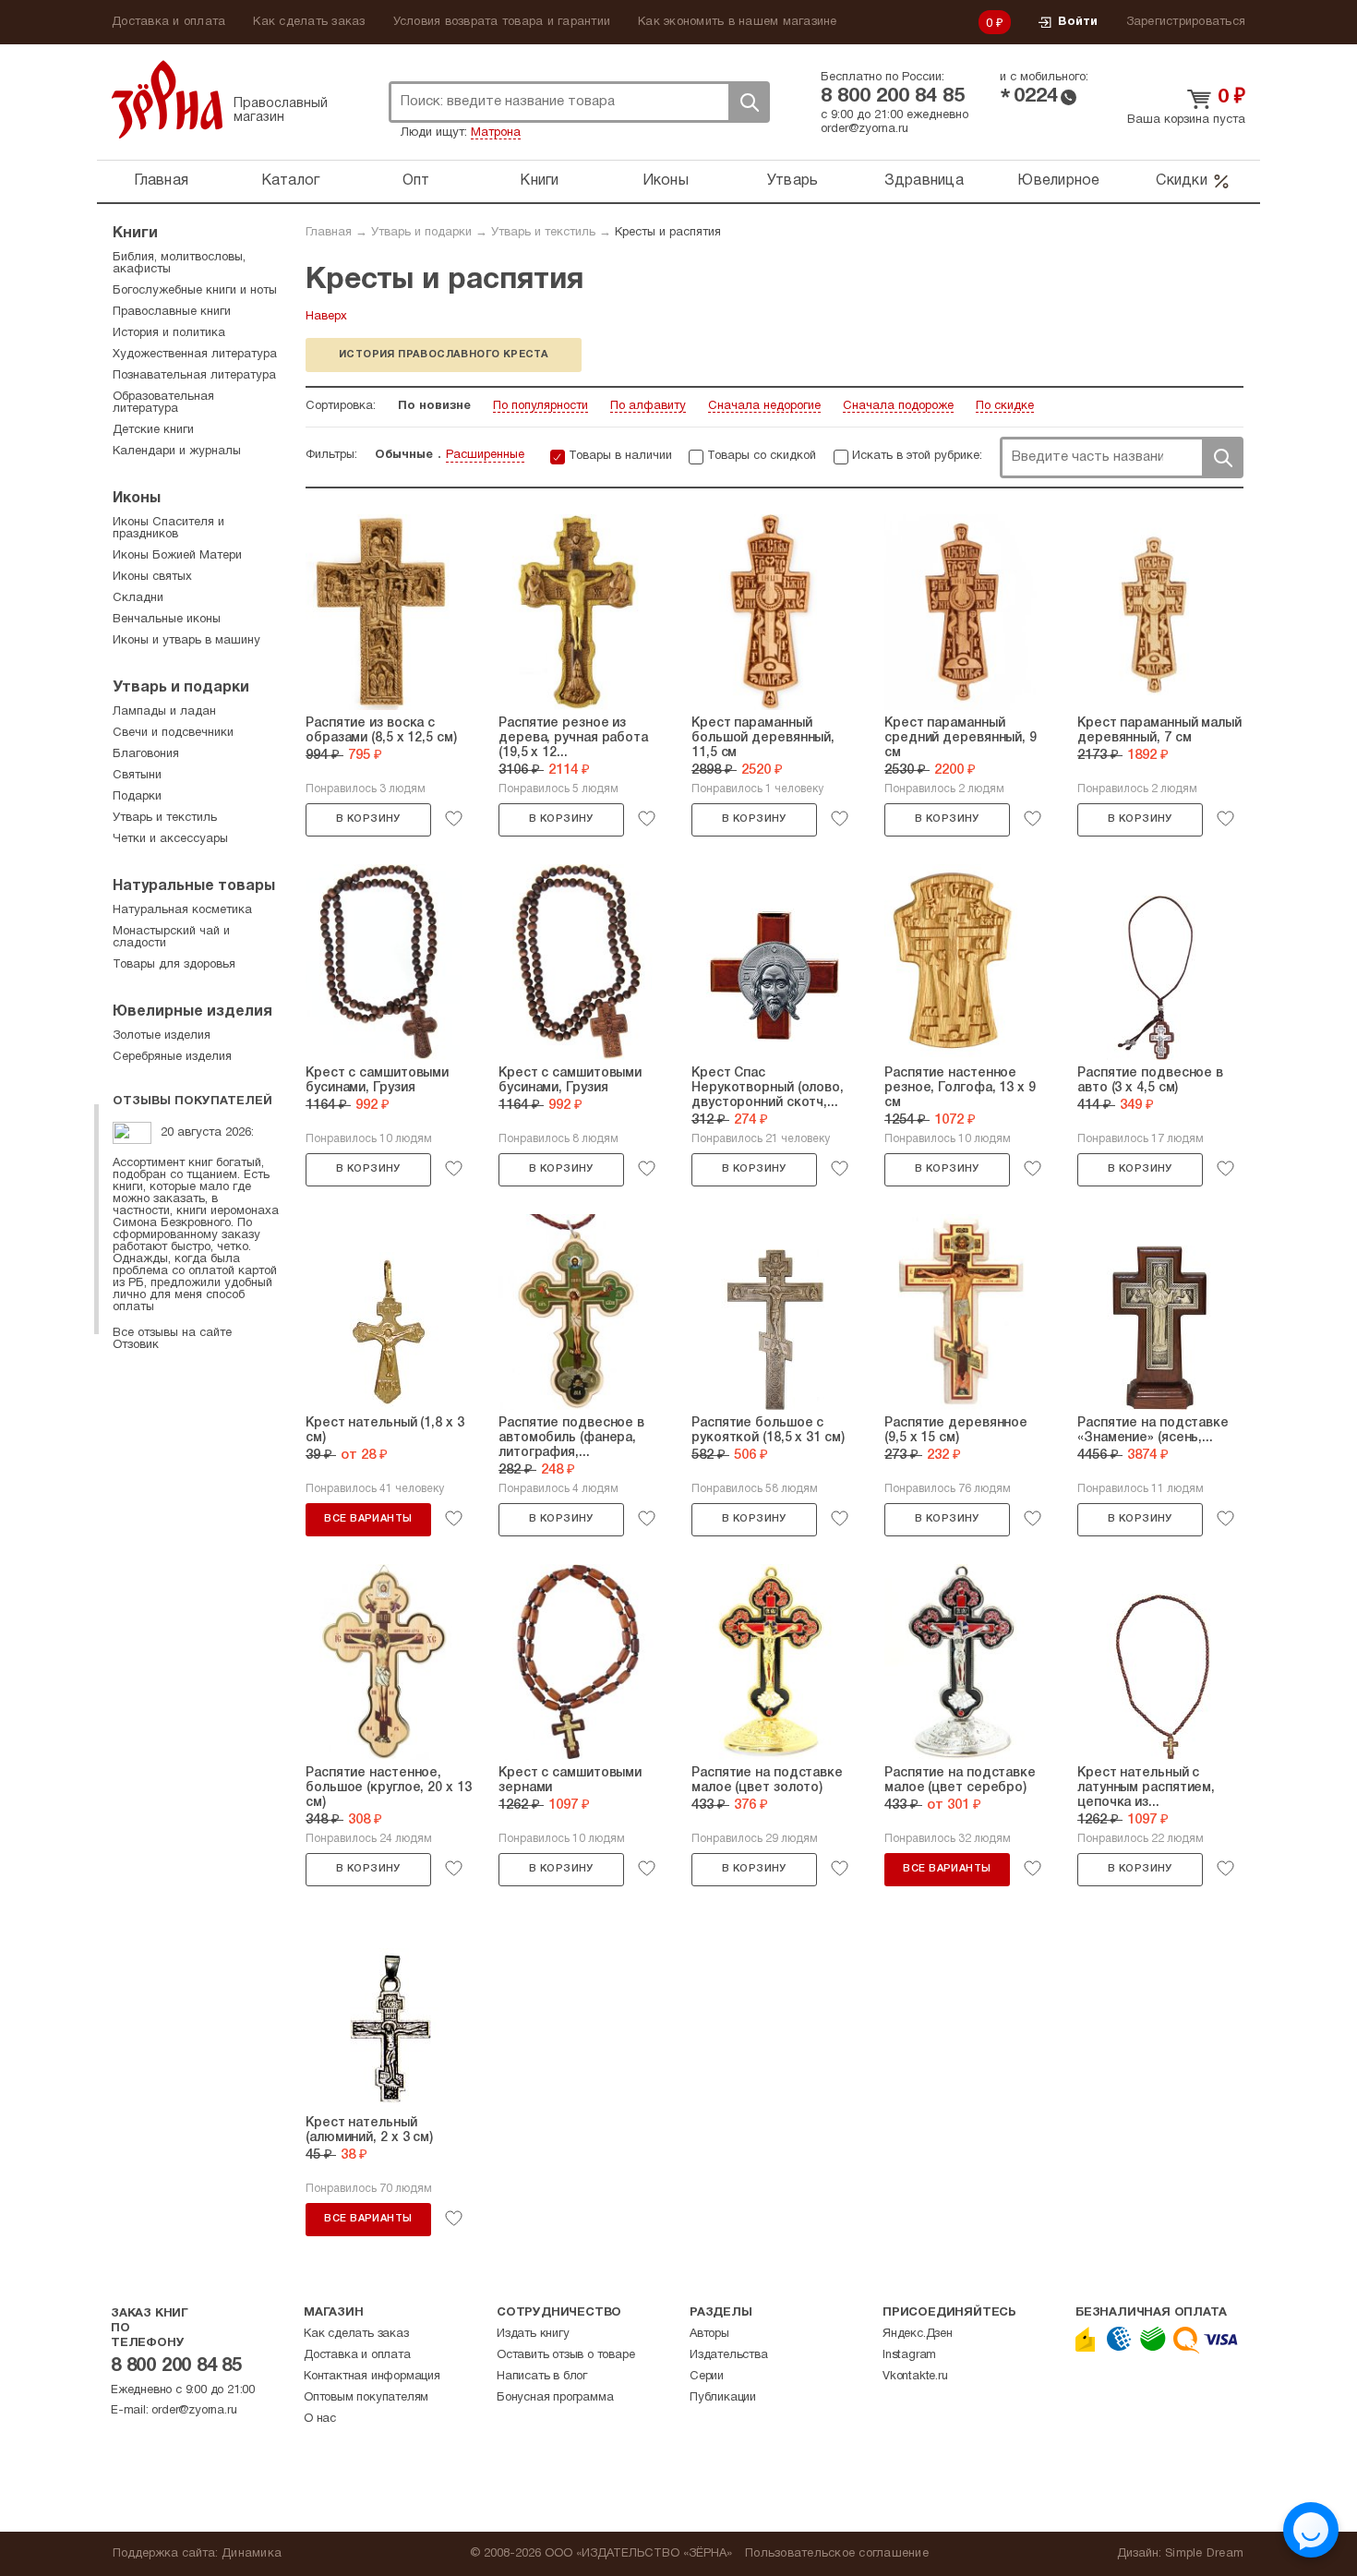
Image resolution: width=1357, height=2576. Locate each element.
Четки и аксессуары (170, 839)
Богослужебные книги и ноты (195, 291)
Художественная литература (195, 355)
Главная (161, 181)
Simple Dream (1204, 2554)
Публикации (723, 2398)
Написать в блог (542, 2377)
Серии (707, 2377)
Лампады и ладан (164, 712)
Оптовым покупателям (366, 2398)
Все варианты (368, 1519)
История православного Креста (444, 355)
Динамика (252, 2554)
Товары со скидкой (762, 456)
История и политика (169, 333)
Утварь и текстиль (543, 233)
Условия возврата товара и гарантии (502, 22)
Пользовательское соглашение (837, 2554)
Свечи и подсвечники (173, 733)
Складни (138, 598)
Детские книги (153, 430)
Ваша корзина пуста (1186, 120)
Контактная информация (372, 2377)
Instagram (909, 2355)
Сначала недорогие (764, 406)
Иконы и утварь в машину (186, 641)
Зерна (167, 99)
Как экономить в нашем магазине (738, 22)
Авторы (709, 2334)
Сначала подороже (898, 406)
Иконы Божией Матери (177, 556)
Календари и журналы (177, 451)
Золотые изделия (162, 1036)
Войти (1078, 22)
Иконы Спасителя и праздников (168, 529)
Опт (416, 181)
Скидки (1182, 181)
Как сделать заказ (309, 22)
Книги (539, 181)
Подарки (137, 797)
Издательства (729, 2355)
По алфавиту (648, 406)
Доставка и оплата (168, 22)
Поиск (749, 102)
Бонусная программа (555, 2398)
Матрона (496, 133)
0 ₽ (995, 24)
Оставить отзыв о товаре (565, 2355)
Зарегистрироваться (1186, 22)
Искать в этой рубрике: (917, 456)
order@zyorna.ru (865, 129)
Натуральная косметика (182, 910)
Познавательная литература (194, 376)
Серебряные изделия (172, 1057)
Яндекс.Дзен (918, 2334)
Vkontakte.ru (915, 2377)
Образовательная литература (163, 403)
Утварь (793, 181)
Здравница (924, 181)
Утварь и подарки (421, 233)
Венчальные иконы (167, 620)
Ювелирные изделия (192, 1012)
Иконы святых (152, 577)
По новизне (434, 406)
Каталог (291, 181)
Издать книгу (533, 2334)
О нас (320, 2419)
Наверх (326, 317)
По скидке (1005, 406)
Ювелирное (1058, 181)
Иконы (666, 181)
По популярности (540, 406)
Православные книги (172, 312)
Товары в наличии (620, 456)
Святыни (137, 776)
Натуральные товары (194, 886)
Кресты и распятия (668, 233)
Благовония (146, 754)
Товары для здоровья (174, 965)
